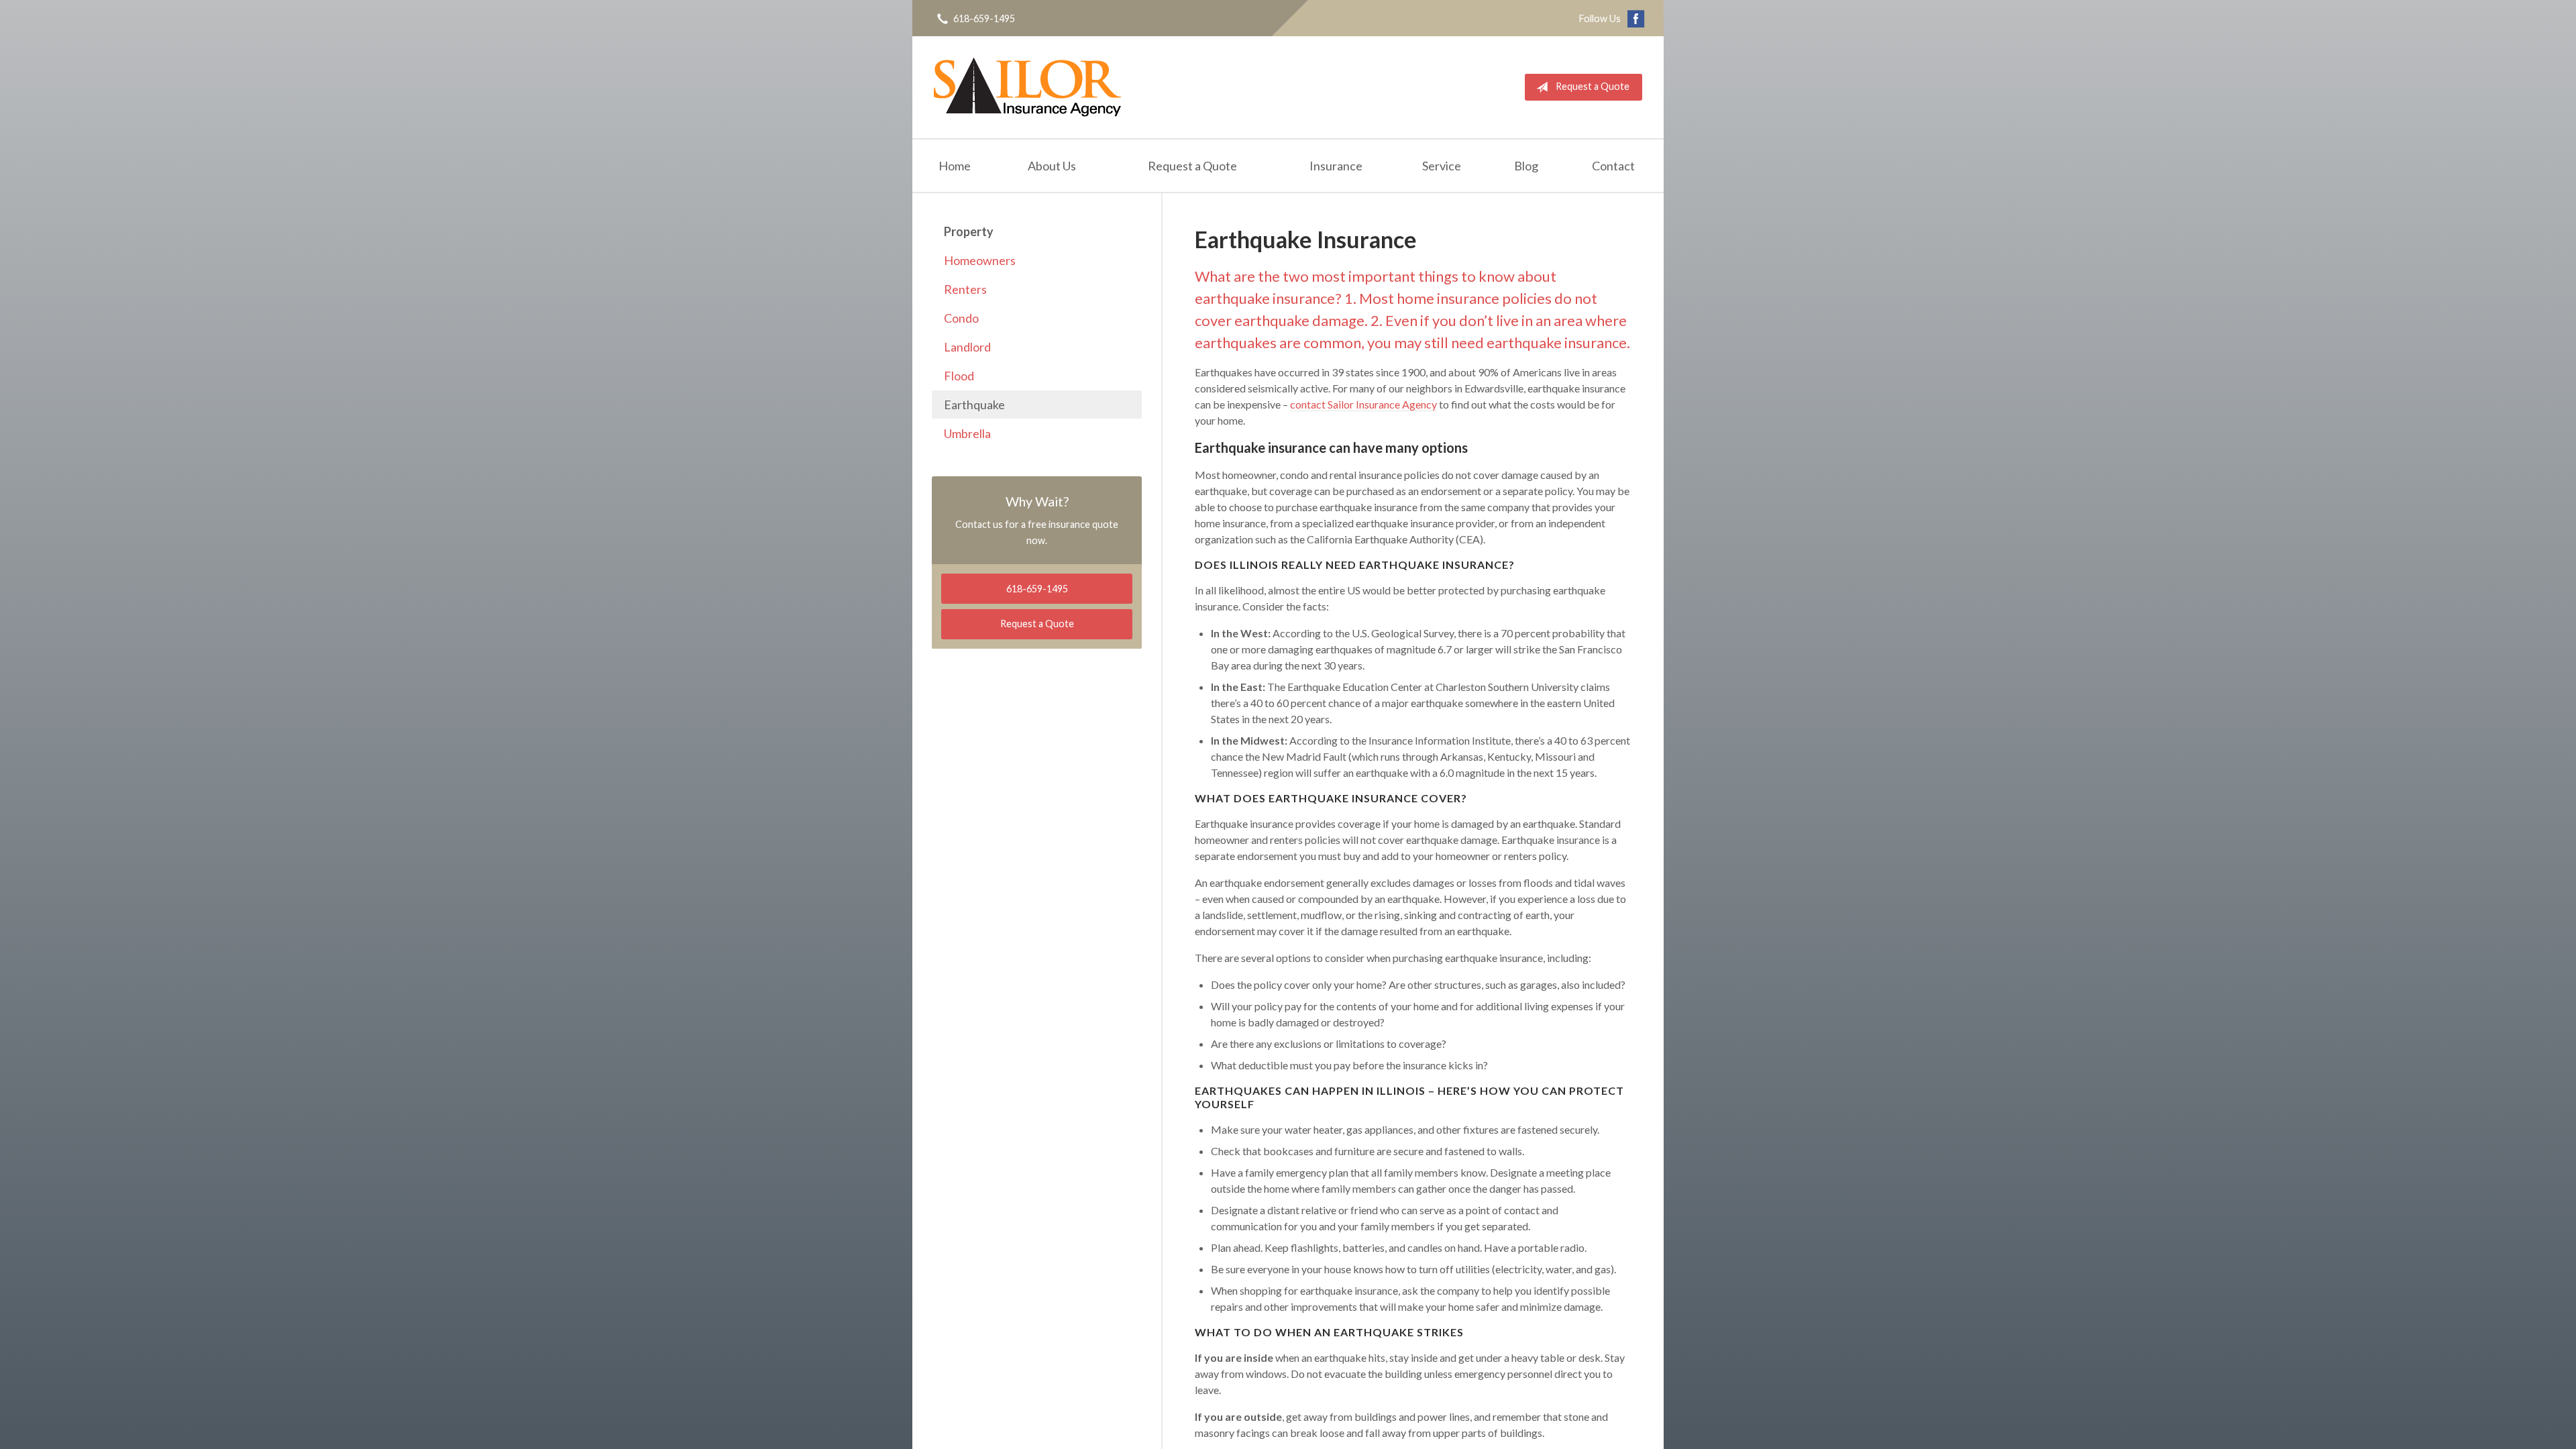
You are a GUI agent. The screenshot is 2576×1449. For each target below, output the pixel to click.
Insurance (1336, 166)
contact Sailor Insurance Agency (1363, 404)
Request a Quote (1593, 86)
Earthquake (974, 405)
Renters (965, 289)
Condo (961, 318)
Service (1442, 166)
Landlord (967, 347)
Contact (1613, 166)
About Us (1052, 166)
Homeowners (980, 260)
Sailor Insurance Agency (1027, 87)
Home (955, 166)
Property (969, 231)
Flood (959, 376)
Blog (1526, 166)
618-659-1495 (984, 18)
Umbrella (967, 433)
